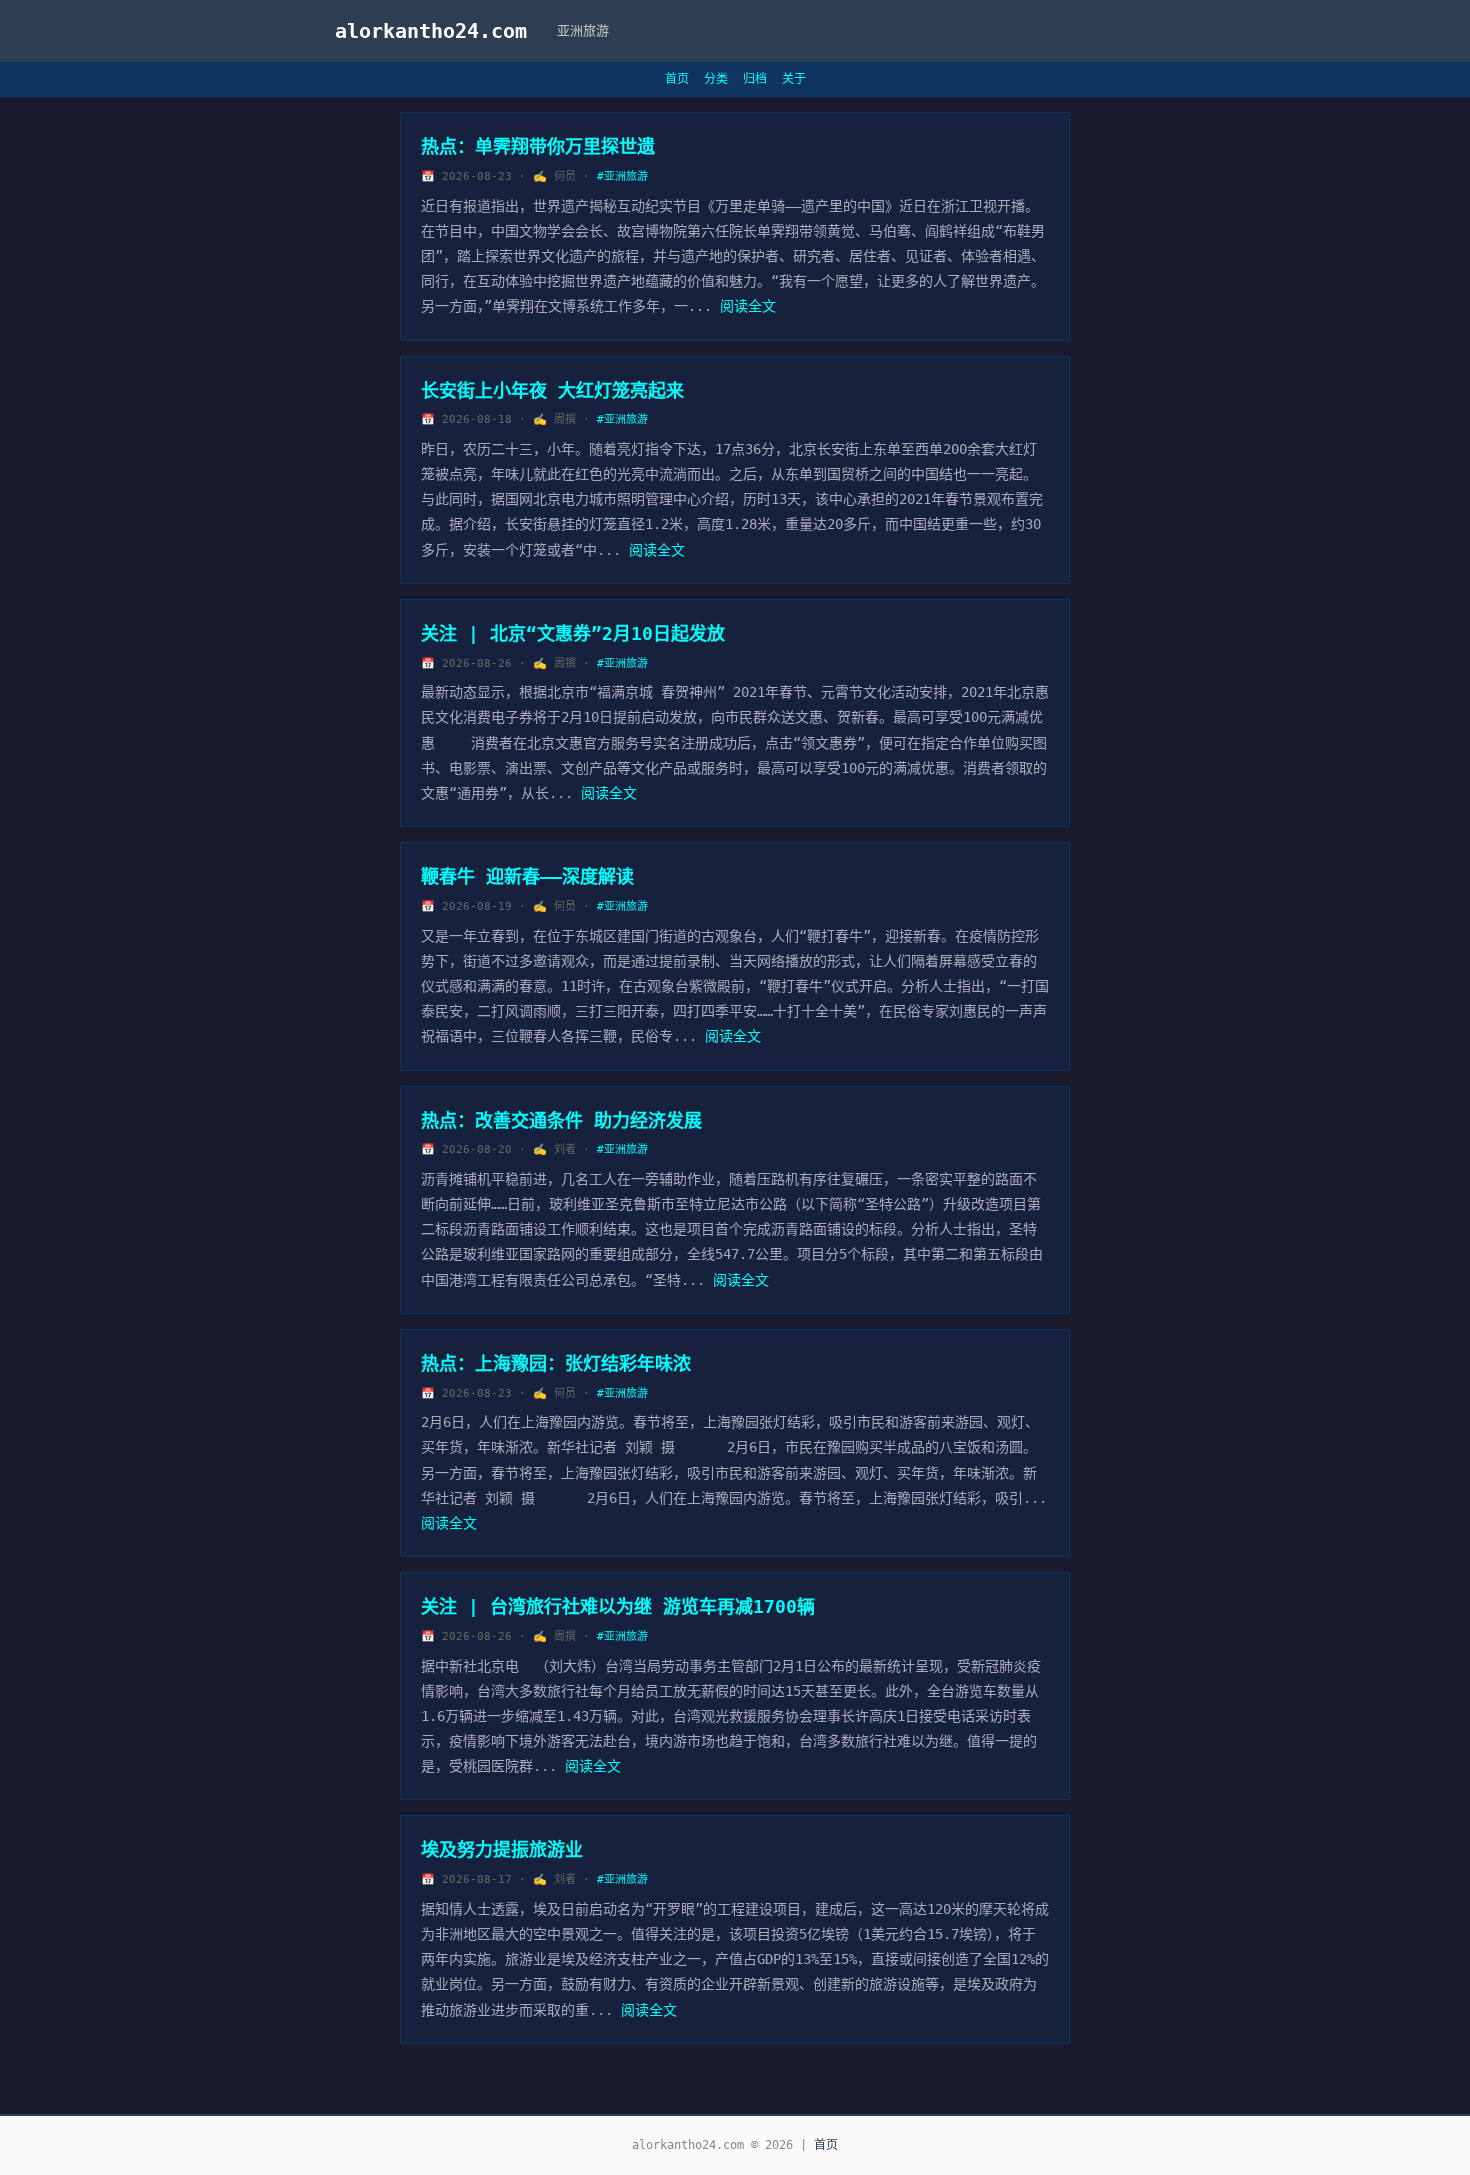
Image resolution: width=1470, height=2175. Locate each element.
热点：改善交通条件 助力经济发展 (561, 1120)
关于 (794, 79)
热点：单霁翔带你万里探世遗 (538, 146)
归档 (755, 79)
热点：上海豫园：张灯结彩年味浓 (556, 1363)
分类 (716, 79)
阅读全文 (748, 306)
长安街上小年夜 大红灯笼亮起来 (552, 390)
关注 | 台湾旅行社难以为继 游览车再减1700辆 (618, 1606)
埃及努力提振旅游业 (502, 1849)
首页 (677, 79)
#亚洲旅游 (622, 176)
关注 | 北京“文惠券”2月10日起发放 (573, 633)
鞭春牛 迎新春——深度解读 (527, 876)
